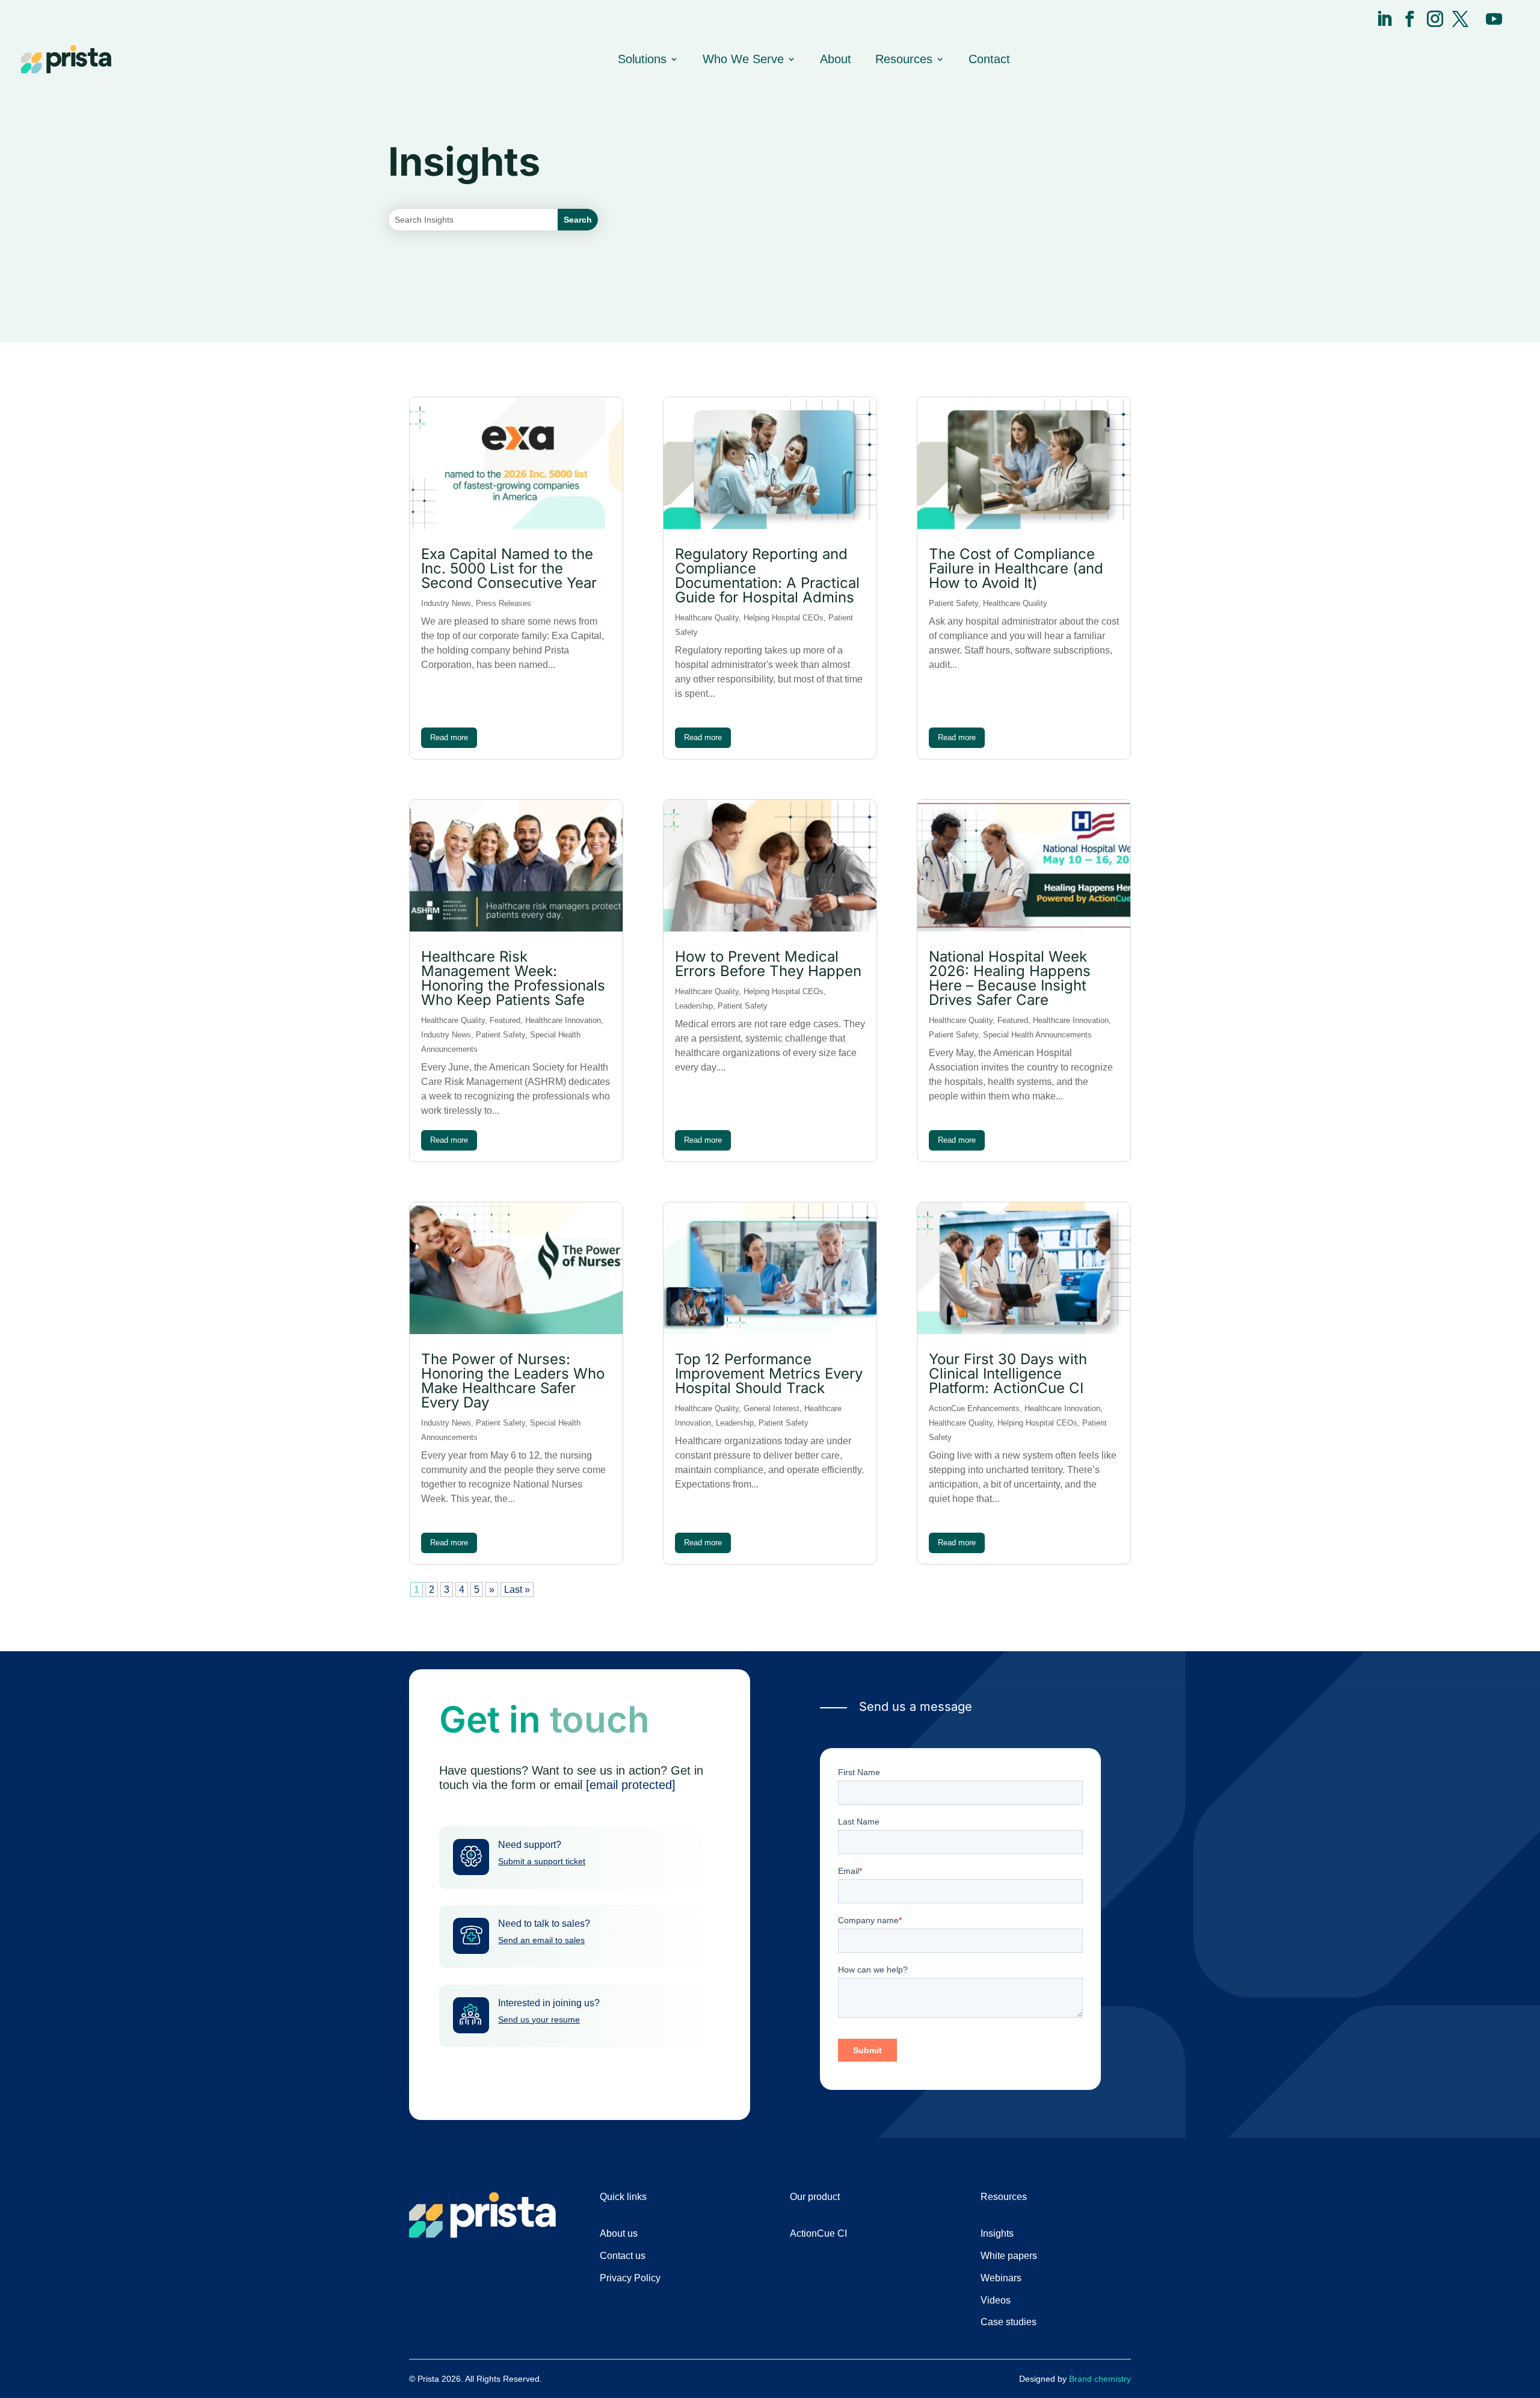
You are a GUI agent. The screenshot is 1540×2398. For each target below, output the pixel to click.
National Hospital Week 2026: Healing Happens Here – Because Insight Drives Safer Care (1010, 978)
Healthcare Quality (453, 1020)
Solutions (642, 59)
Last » (517, 1590)
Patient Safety (500, 1035)
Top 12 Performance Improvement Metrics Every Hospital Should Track (769, 1374)
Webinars (1001, 2278)
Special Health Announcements (1037, 1035)
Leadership (694, 1006)
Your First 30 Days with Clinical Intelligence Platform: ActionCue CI (1008, 1374)
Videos (996, 2300)
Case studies (1009, 2322)
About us (619, 2233)
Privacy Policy (630, 2278)
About (836, 59)
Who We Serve (743, 59)
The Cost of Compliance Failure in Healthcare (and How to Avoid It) (1016, 568)
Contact (989, 59)
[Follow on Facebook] (1410, 19)
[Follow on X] (1460, 19)
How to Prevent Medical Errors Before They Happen (768, 964)
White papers (1009, 2256)
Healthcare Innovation (563, 1020)
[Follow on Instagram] (1435, 19)
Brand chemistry (1100, 2379)
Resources (904, 59)
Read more (449, 737)
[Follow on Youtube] (1494, 19)
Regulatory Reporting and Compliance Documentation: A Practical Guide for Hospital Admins (767, 576)
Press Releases (504, 603)
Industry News (446, 603)
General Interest (772, 1408)
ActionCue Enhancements (974, 1408)
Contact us (623, 2256)
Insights (997, 2233)
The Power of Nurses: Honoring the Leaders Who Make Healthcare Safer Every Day (513, 1381)
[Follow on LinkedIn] (1384, 19)
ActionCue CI (818, 2233)
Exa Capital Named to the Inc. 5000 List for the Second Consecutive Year (509, 568)
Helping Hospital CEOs (784, 618)
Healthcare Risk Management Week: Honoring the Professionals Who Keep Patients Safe (513, 978)
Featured (505, 1020)
